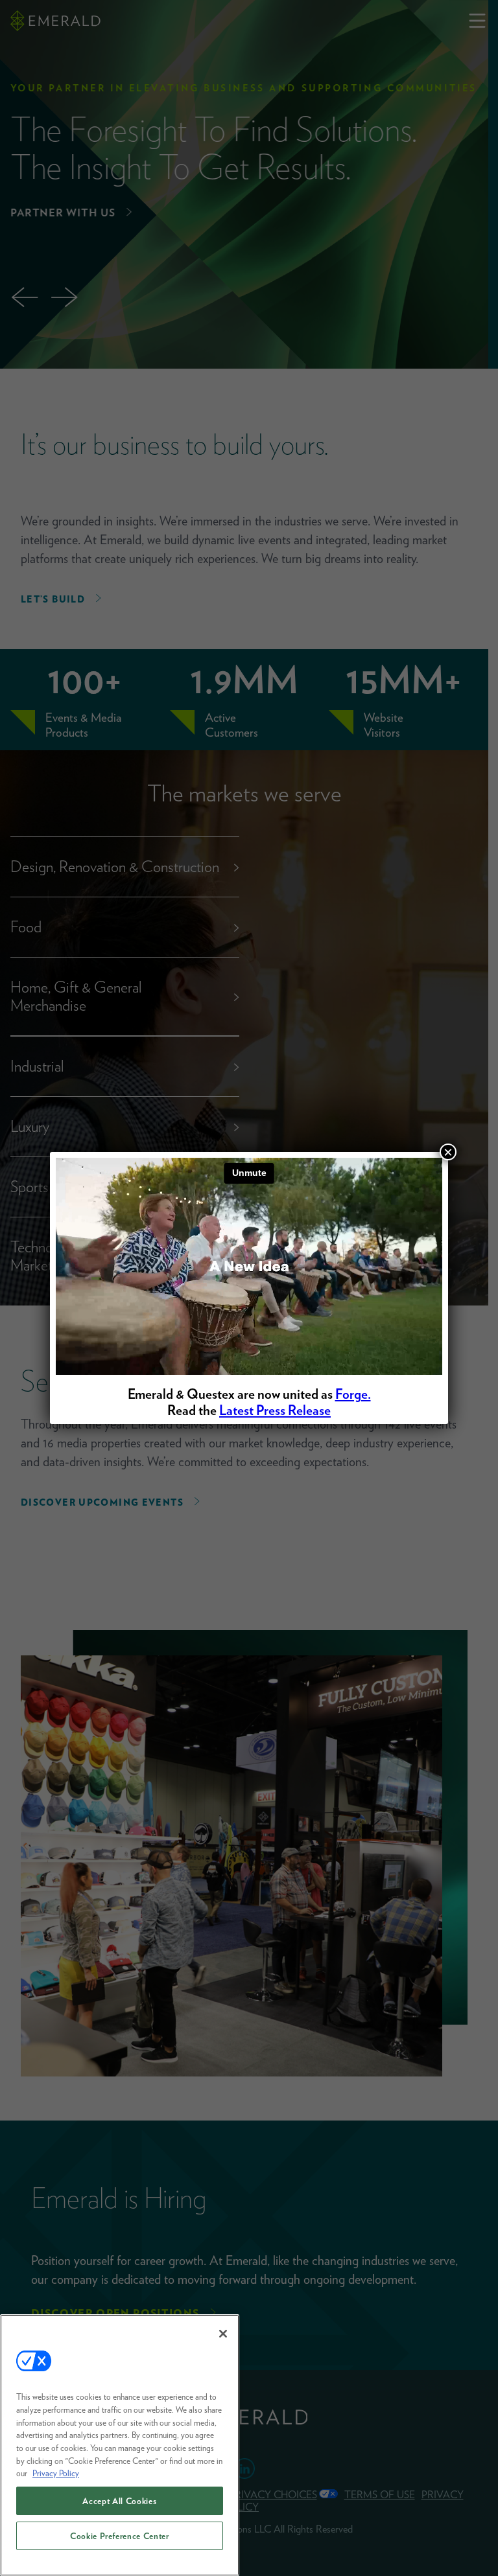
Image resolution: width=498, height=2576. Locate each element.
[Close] (223, 2334)
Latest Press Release (275, 1410)
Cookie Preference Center (120, 2536)
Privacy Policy (56, 2473)
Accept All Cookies (119, 2501)
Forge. (353, 1394)
